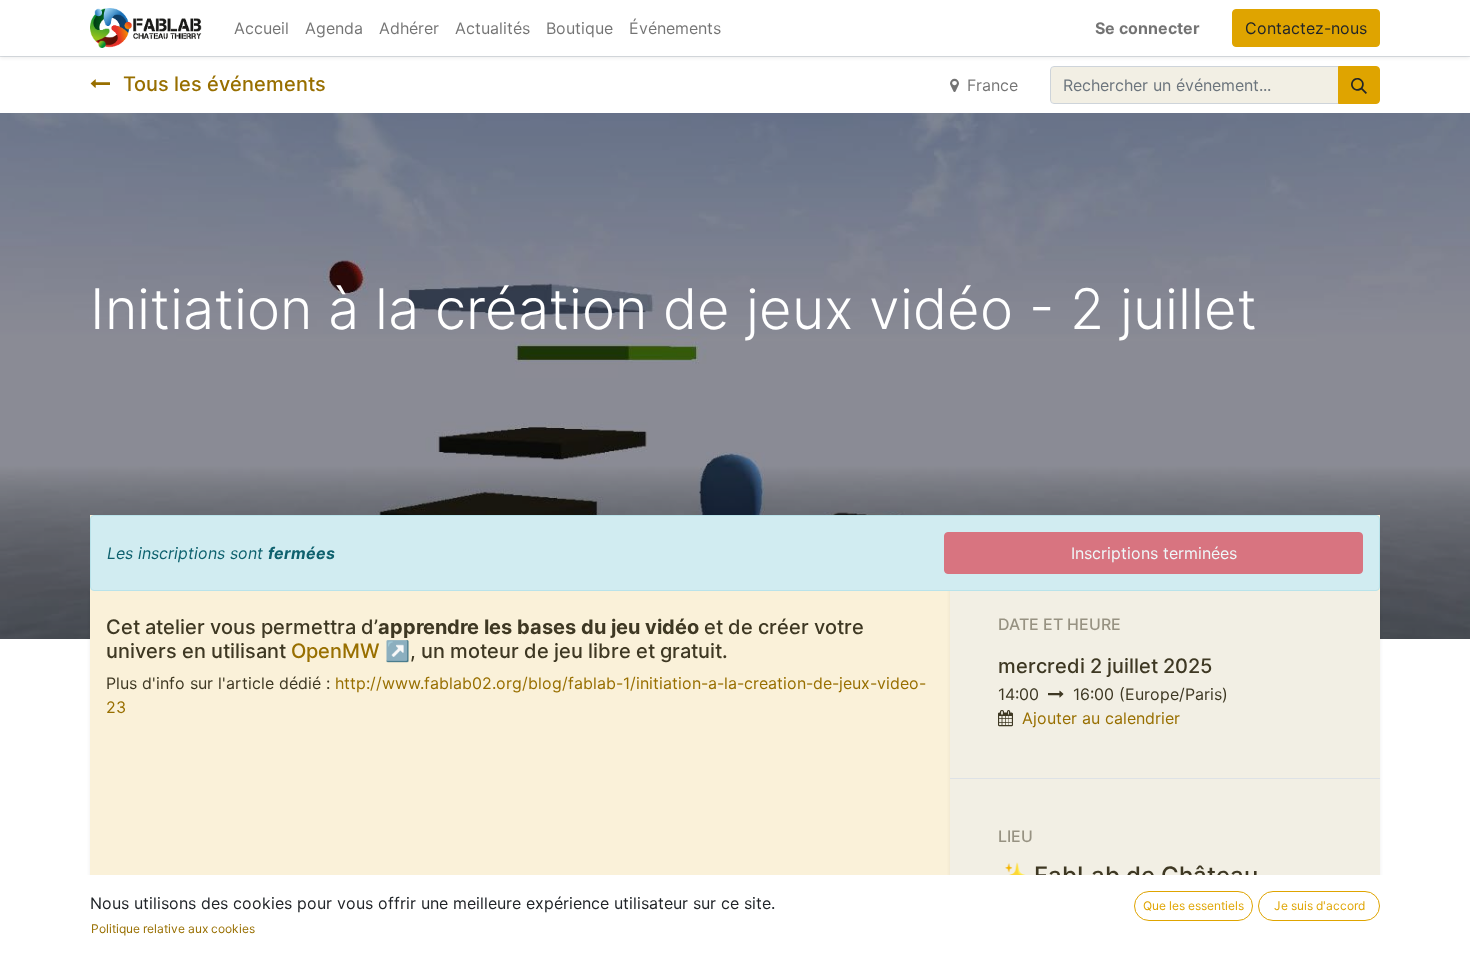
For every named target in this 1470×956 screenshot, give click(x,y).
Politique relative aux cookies (173, 928)
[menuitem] (261, 28)
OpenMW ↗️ (350, 651)
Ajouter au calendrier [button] (1101, 718)
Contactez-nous (1306, 28)
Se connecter (1147, 28)
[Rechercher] (1359, 85)
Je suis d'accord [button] (1319, 905)
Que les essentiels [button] (1193, 905)
